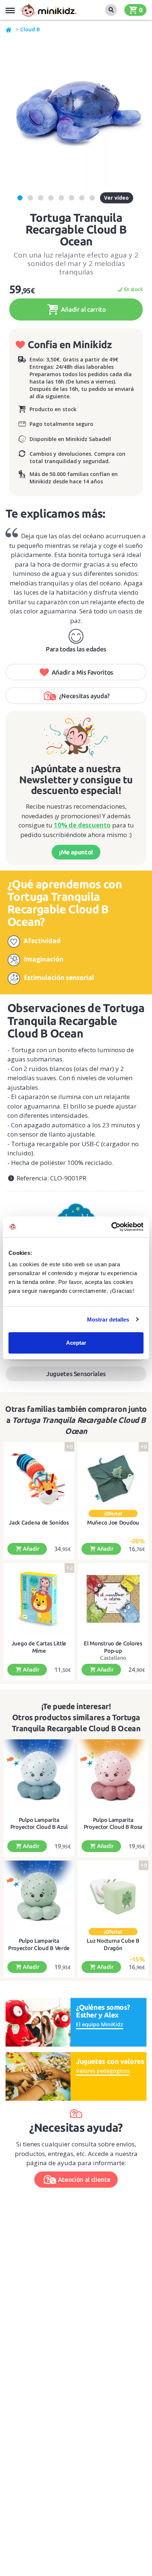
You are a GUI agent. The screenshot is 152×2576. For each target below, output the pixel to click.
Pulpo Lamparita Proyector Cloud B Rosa (113, 1823)
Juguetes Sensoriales (76, 1374)
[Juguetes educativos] (48, 10)
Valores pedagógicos (103, 2071)
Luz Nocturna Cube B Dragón (113, 1944)
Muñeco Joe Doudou (113, 1522)
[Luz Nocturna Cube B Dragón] (113, 1896)
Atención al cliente (84, 2179)
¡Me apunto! (76, 852)
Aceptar (76, 1343)
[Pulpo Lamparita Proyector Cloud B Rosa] (113, 1775)
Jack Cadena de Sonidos (39, 1522)
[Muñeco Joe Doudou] (113, 1478)
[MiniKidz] (9, 29)
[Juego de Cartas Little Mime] (39, 1599)
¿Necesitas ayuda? (84, 696)
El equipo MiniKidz (100, 2024)
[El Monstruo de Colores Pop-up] (113, 1599)
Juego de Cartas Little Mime (39, 1647)
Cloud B (30, 29)
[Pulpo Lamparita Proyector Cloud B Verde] (39, 1896)
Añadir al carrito (83, 309)
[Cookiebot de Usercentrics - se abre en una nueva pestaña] (111, 1227)
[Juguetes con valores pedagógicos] (38, 2076)
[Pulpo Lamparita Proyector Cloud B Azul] (39, 1775)
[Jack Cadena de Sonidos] (39, 1478)
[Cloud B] (76, 1215)
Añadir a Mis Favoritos (83, 672)
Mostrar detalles (108, 1319)
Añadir (30, 1549)
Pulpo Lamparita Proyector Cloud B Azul (39, 1823)
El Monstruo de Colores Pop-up (113, 1647)
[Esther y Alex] (38, 2022)
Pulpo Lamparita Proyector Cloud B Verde (39, 1944)
